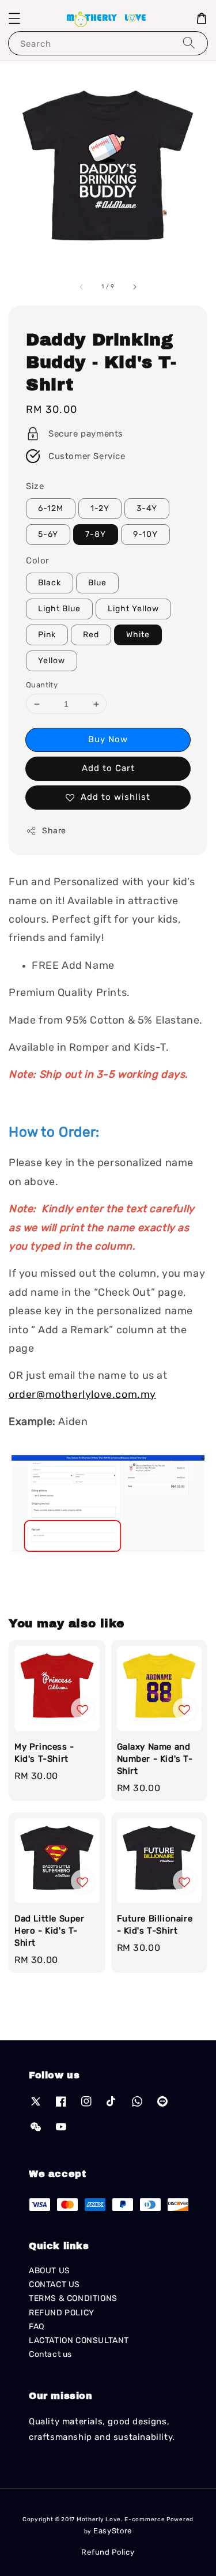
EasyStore (113, 2531)
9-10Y (145, 534)
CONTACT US (54, 2284)
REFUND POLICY (62, 2313)
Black (50, 583)
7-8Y (96, 534)
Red (91, 635)
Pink (47, 635)
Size (35, 486)
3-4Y (147, 508)
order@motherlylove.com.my (82, 1394)
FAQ (37, 2327)
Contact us (50, 2354)
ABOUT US (50, 2271)
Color (38, 561)
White (138, 635)
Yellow (52, 661)
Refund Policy (108, 2552)
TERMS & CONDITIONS (73, 2298)
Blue (97, 583)
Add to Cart (108, 768)
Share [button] (54, 831)
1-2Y (100, 508)
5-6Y (48, 534)
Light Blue (59, 609)
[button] (14, 18)
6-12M (51, 508)
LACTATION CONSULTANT (79, 2340)
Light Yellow (133, 609)
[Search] (189, 43)
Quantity (42, 685)
